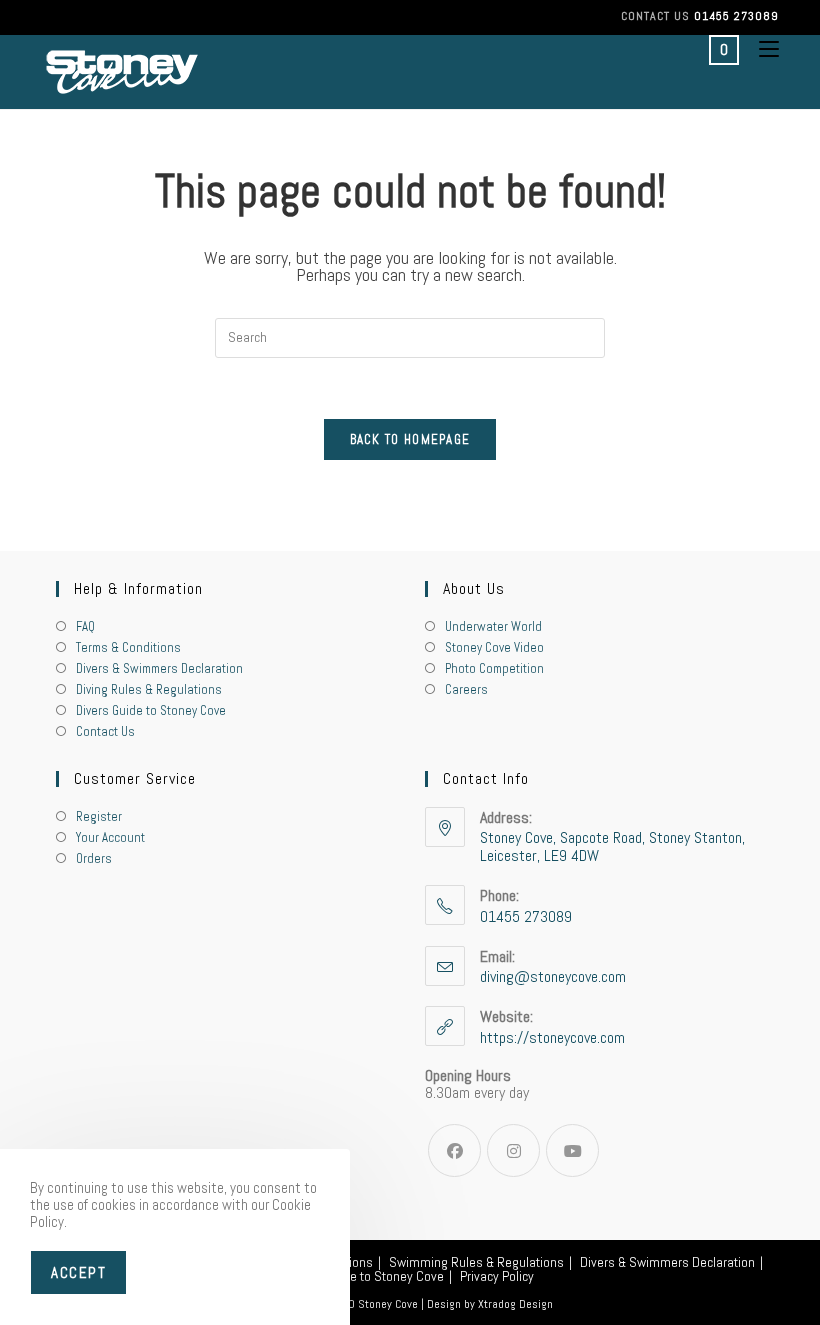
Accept (78, 1272)
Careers (466, 689)
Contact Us (105, 731)
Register (99, 816)
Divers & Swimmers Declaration (159, 668)
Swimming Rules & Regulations (476, 1262)
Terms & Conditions (128, 647)
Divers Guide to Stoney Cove (151, 710)
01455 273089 (736, 16)
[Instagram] (513, 1150)
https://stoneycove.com (552, 1037)
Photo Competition (494, 668)
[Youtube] (572, 1150)
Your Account (110, 837)
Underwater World (493, 626)
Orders (94, 858)
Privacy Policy (497, 1276)
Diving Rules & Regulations (149, 689)
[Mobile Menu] (761, 49)
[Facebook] (454, 1150)
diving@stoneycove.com (553, 976)
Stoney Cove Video (494, 647)
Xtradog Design (515, 1304)
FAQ (85, 626)
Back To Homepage (410, 439)
